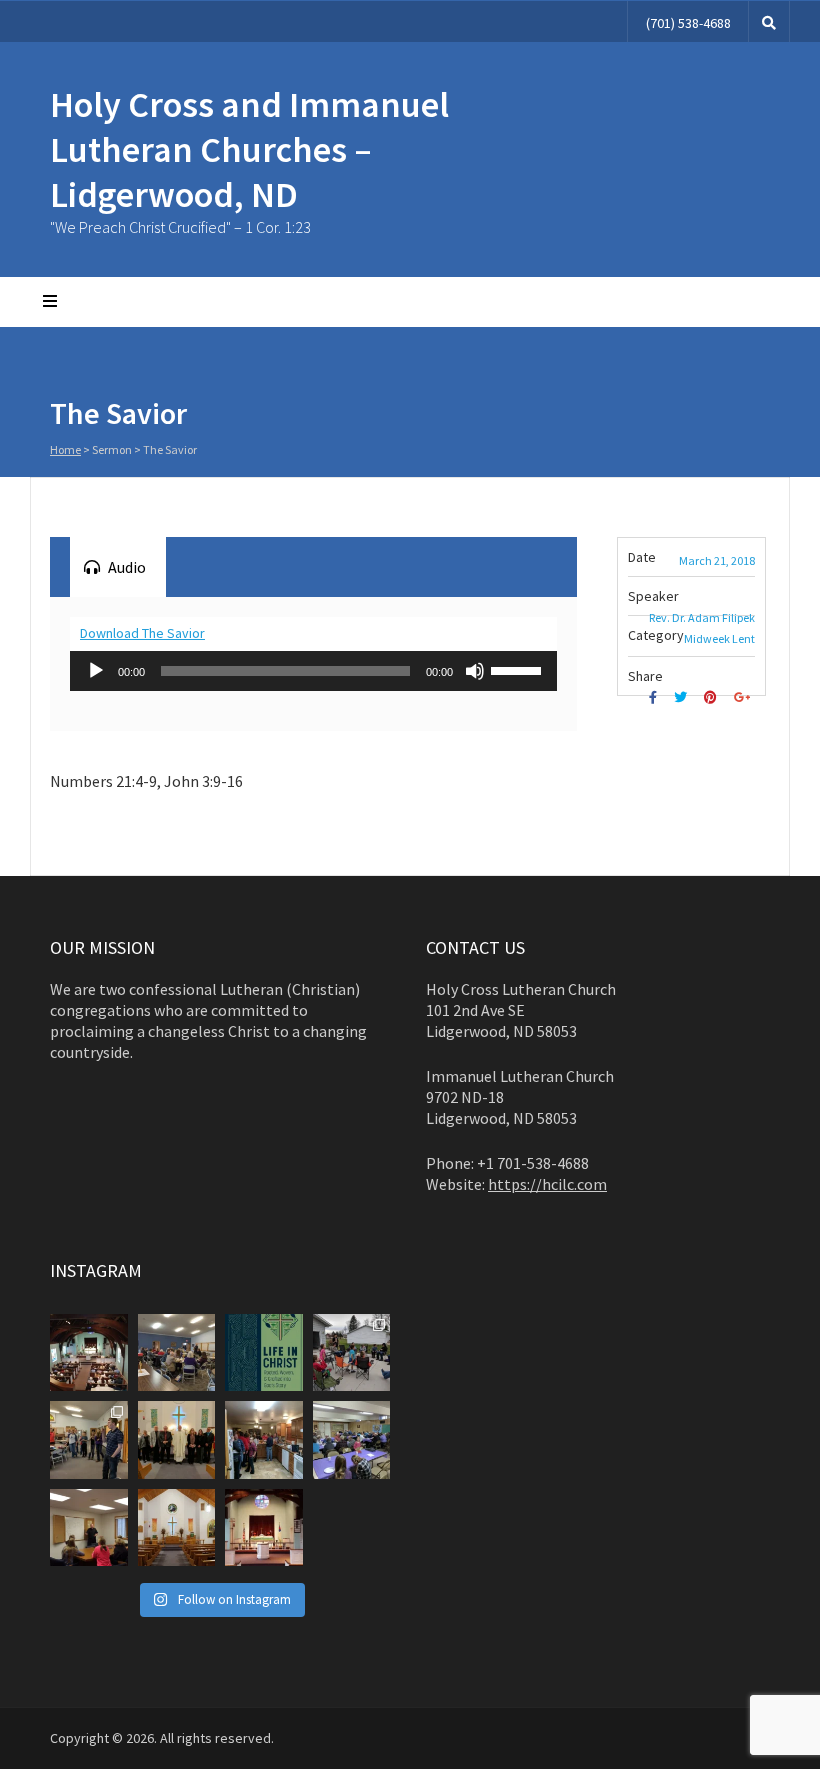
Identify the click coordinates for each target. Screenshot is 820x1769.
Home (65, 449)
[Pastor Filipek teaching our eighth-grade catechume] (89, 1528)
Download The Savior (142, 633)
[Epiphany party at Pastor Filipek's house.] (264, 1440)
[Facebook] (655, 697)
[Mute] (475, 671)
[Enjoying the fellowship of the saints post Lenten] (352, 1440)
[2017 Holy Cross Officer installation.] (177, 1440)
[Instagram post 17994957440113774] (177, 1353)
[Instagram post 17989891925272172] (89, 1353)
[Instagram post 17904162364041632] (352, 1353)
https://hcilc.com (547, 1184)
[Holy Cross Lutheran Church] (177, 1528)
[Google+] (744, 697)
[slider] (519, 669)
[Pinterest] (713, 697)
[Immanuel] (264, 1528)
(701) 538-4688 (688, 23)
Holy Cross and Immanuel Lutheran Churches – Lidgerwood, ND (249, 149)
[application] (313, 671)
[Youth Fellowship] (89, 1440)
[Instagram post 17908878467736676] (264, 1353)
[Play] (96, 671)
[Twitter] (683, 697)
